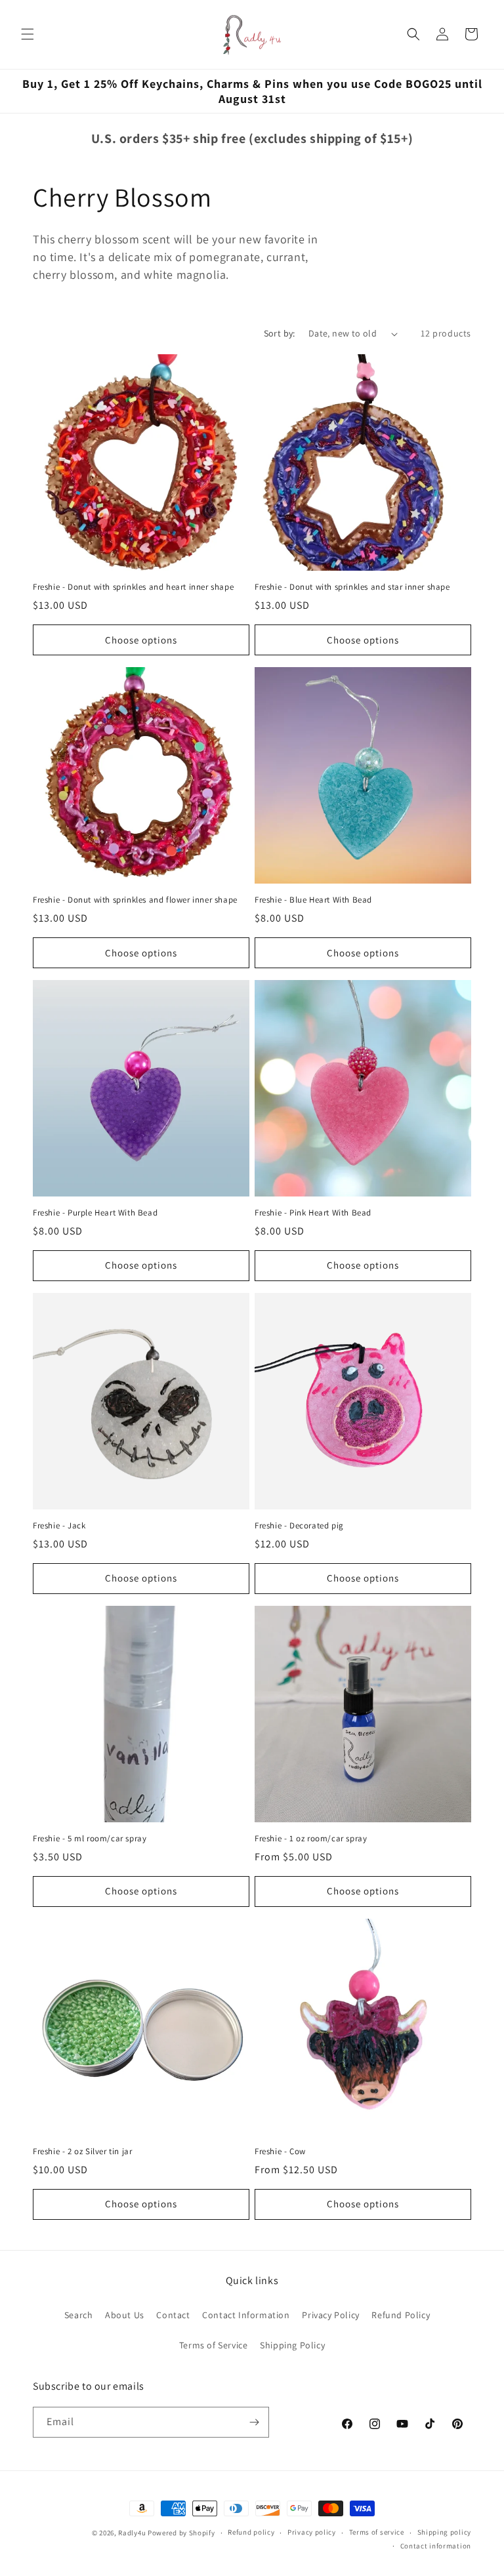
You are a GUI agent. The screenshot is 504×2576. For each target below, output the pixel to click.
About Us (125, 2315)
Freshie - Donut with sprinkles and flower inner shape (135, 900)
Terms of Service (214, 2345)
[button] (28, 34)
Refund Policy (401, 2315)
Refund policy (251, 2532)
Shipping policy (445, 2532)
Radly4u (132, 2533)
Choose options (141, 640)
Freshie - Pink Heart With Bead (313, 1213)
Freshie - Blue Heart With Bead (313, 900)
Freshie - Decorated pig (299, 1526)
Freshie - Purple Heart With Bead (95, 1213)
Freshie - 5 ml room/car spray (90, 1839)
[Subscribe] (254, 2422)
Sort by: (280, 333)
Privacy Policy (330, 2315)
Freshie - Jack (59, 1526)
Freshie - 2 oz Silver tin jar (82, 2152)
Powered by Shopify (181, 2533)
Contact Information (246, 2315)
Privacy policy (312, 2532)
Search (79, 2315)
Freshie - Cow (280, 2152)
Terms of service (377, 2532)
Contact (173, 2315)
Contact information (436, 2546)
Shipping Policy (292, 2345)
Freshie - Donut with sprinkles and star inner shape (352, 587)
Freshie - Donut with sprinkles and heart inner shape (133, 587)
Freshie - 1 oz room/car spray (311, 1839)
